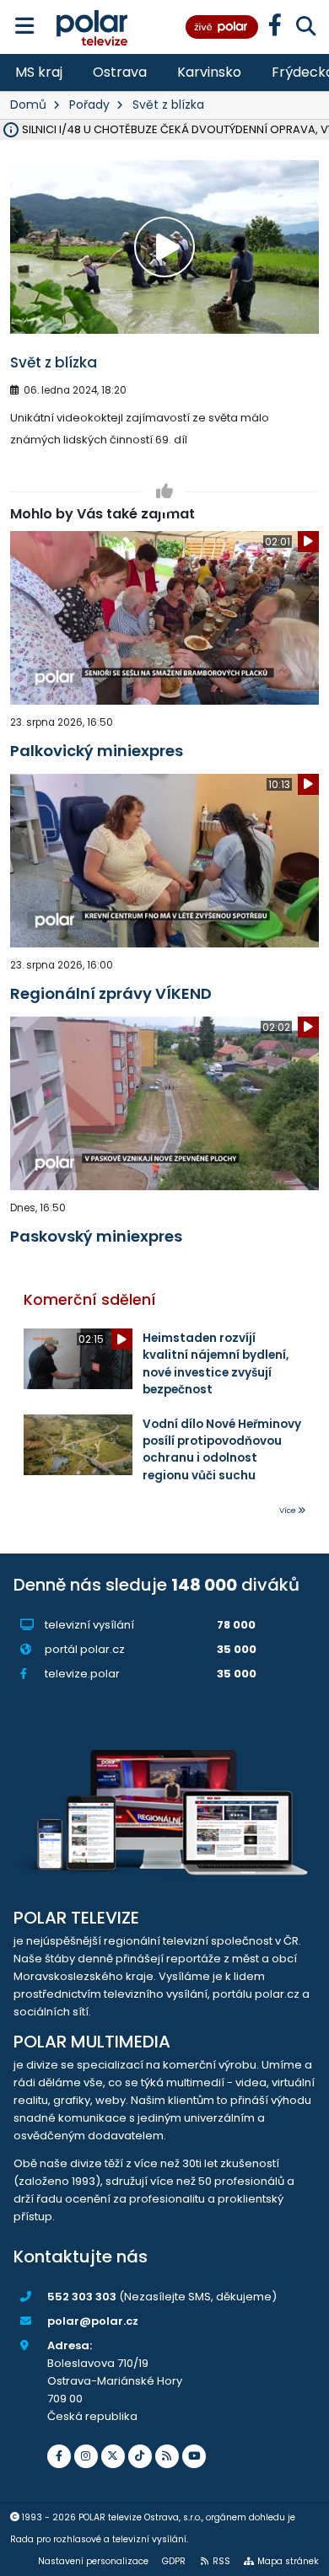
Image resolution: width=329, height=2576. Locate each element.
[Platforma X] (113, 2456)
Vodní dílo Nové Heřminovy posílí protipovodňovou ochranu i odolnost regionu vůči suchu (222, 1450)
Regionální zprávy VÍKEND (111, 993)
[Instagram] (86, 2456)
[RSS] (167, 2456)
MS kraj (39, 72)
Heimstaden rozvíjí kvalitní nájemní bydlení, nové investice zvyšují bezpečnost (216, 1364)
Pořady (89, 105)
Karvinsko (209, 72)
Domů (28, 105)
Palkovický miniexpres (97, 751)
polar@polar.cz (93, 2321)
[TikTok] (140, 2456)
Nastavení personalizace (93, 2561)
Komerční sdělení (90, 1300)
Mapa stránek (288, 2561)
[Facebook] (59, 2456)
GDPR (174, 2561)
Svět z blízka (168, 105)
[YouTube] (194, 2456)
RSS (221, 2561)
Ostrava (120, 72)
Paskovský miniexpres (96, 1236)
